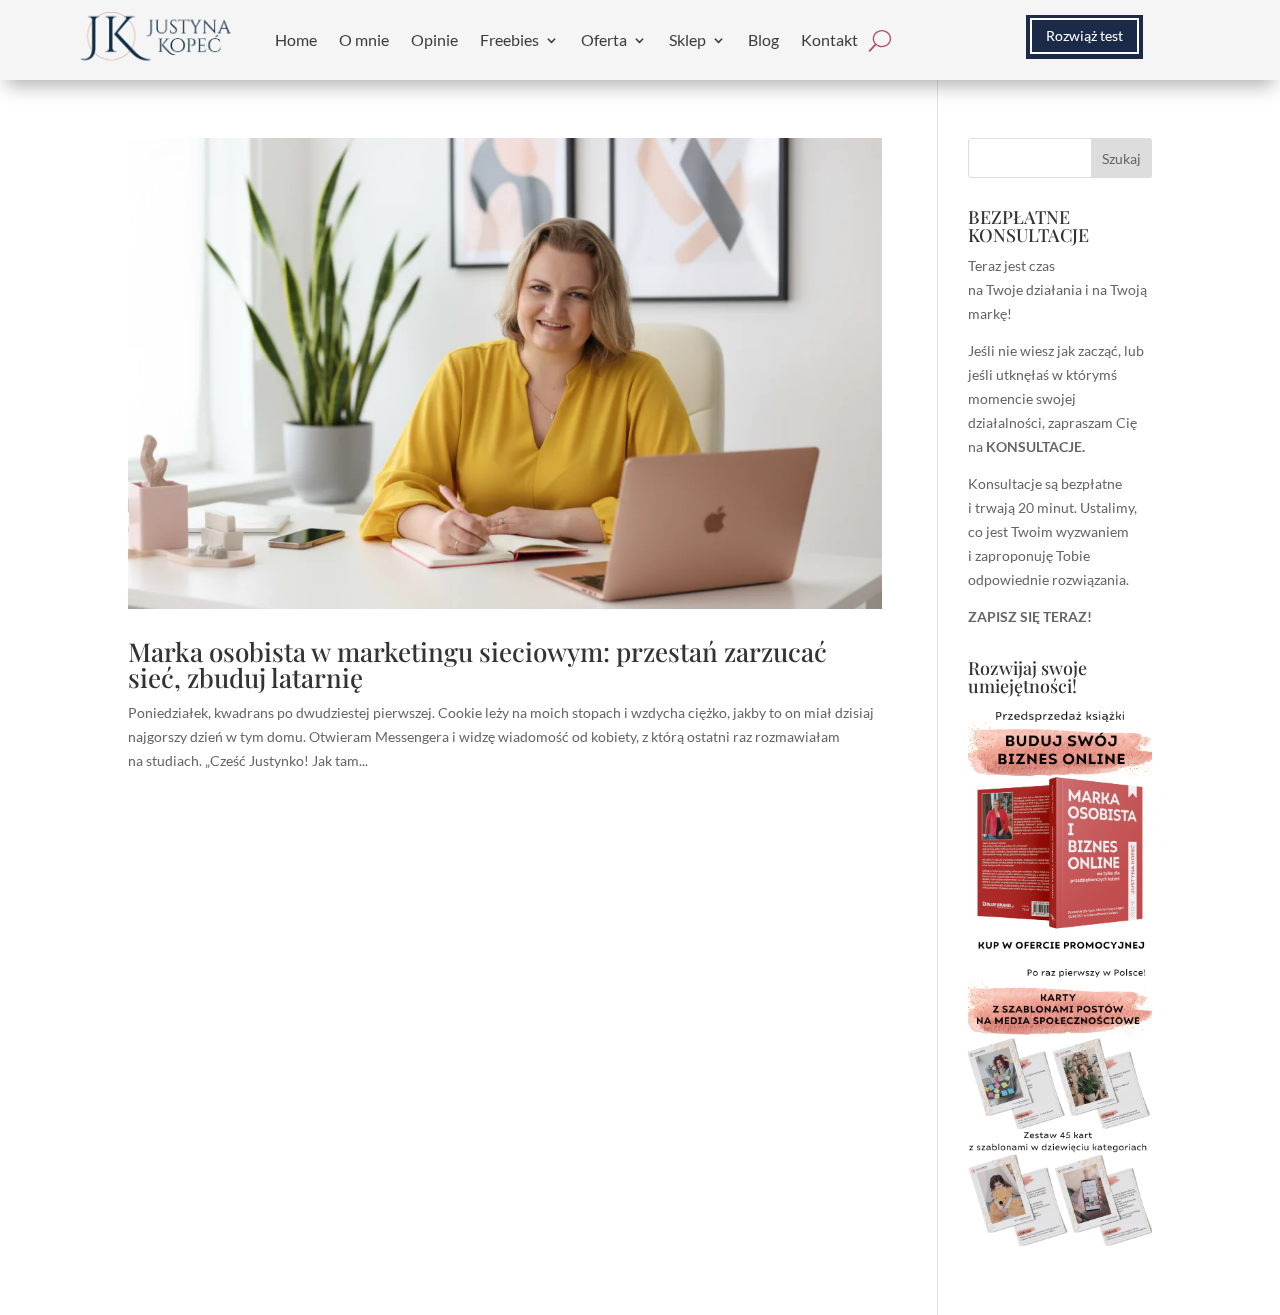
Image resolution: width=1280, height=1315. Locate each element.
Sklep (687, 39)
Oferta (604, 39)
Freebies (509, 39)
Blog (763, 39)
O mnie (364, 39)
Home (296, 39)
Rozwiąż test (1084, 35)
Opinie (434, 39)
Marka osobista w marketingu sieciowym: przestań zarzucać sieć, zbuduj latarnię (477, 664)
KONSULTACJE (1034, 446)
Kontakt (829, 39)
